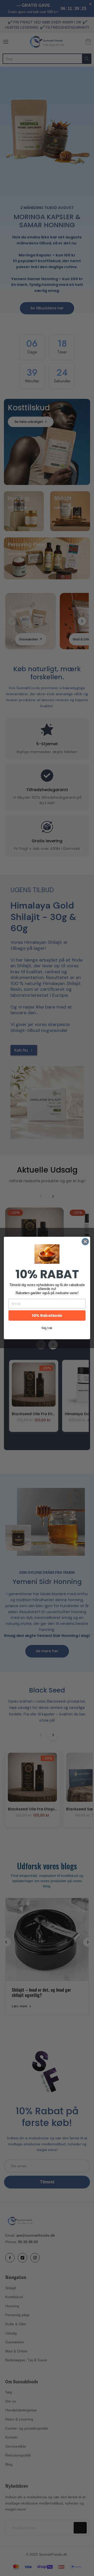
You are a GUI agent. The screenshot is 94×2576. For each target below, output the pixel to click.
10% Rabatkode (47, 1315)
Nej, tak (47, 1328)
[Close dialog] (85, 1242)
